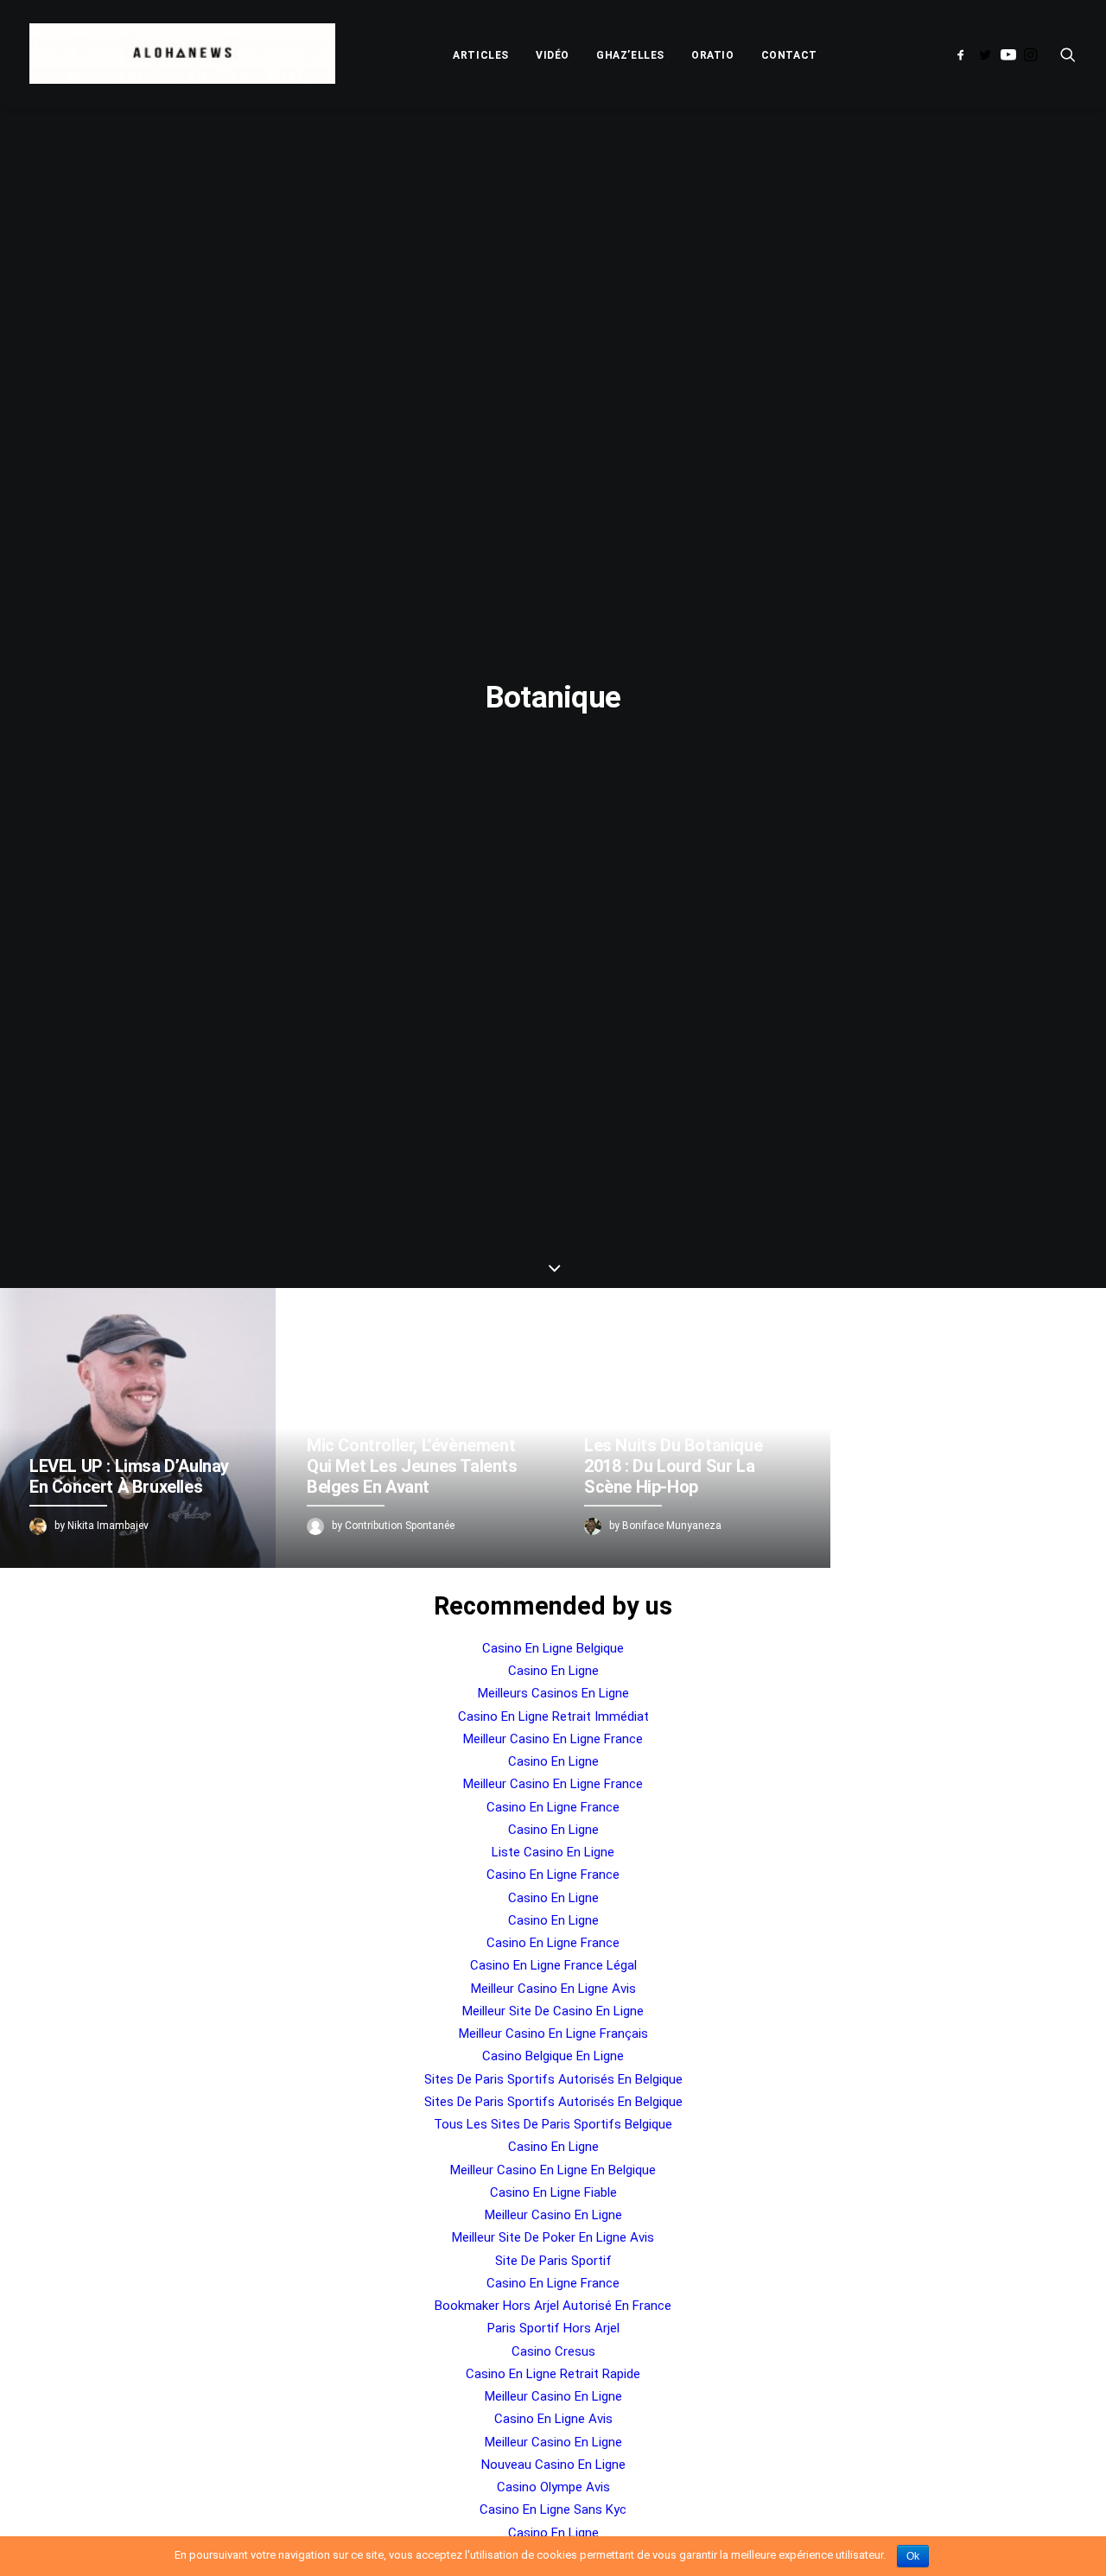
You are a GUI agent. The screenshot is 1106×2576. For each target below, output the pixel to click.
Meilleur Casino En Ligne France (553, 1739)
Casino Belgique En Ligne (553, 2056)
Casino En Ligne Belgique (553, 1648)
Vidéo (553, 55)
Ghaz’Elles (630, 55)
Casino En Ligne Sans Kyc (553, 2509)
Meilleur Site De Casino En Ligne (553, 2011)
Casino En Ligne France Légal (553, 1965)
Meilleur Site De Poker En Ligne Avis (553, 2237)
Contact (789, 55)
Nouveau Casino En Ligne (553, 2465)
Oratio (713, 55)
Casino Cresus (553, 2351)
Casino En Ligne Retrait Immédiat (553, 1716)
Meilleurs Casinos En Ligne (553, 1693)
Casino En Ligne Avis (553, 2419)
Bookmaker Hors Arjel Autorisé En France (553, 2306)
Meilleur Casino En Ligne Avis (553, 1989)
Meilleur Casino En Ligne (553, 2215)
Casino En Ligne (553, 1671)
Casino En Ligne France (553, 1807)
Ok (913, 2556)
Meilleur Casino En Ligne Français (553, 2034)
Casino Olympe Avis (553, 2487)
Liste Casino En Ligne (553, 1852)
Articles (481, 55)
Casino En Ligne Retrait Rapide (553, 2374)
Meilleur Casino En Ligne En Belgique (553, 2170)
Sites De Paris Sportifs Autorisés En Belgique (553, 2079)
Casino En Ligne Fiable (553, 2192)
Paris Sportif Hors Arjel (553, 2328)
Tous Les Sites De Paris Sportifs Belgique (553, 2124)
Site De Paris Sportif (553, 2261)
